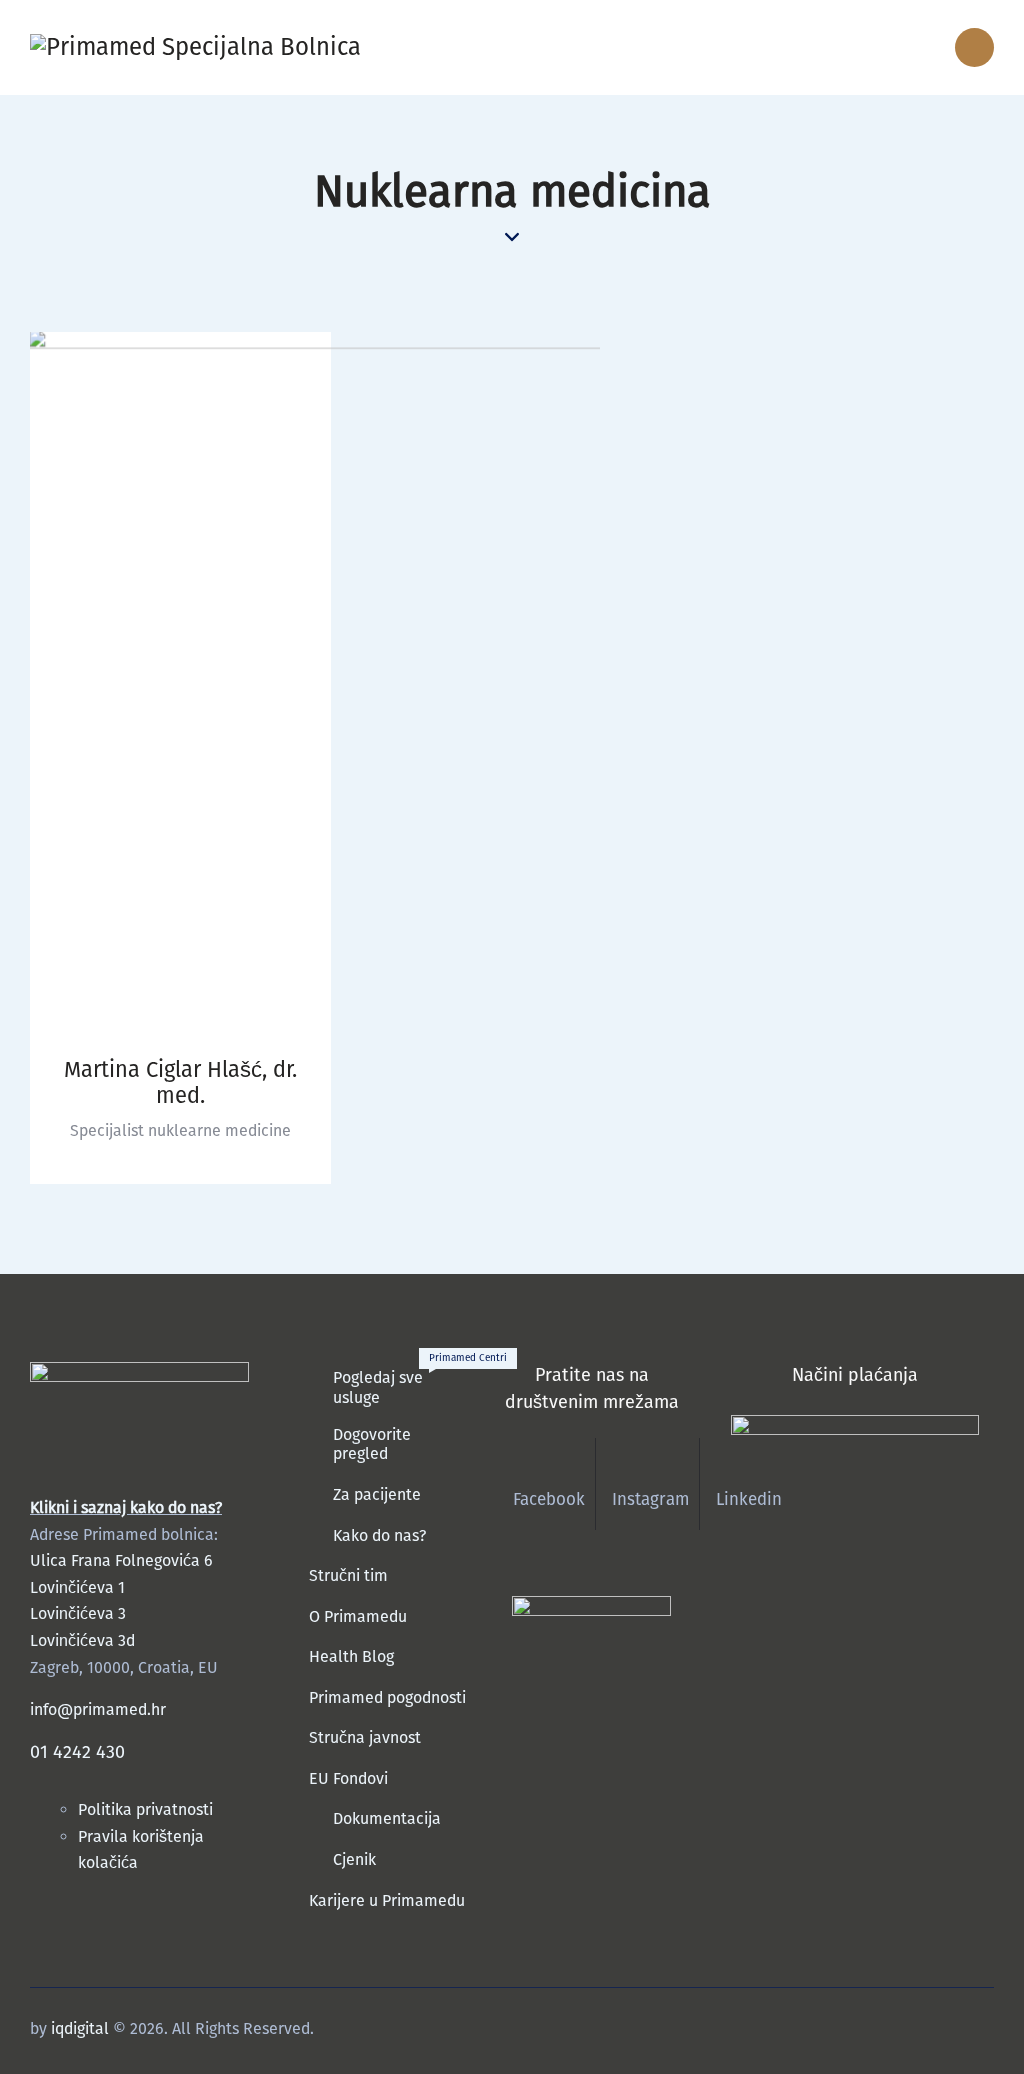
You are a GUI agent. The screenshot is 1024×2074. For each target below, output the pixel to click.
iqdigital (80, 2028)
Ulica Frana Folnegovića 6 (121, 1560)
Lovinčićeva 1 (77, 1587)
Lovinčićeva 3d (82, 1640)
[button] (878, 47)
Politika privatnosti (147, 1809)
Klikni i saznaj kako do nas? (126, 1507)
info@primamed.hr (98, 1709)
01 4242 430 (77, 1752)
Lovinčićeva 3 (78, 1613)
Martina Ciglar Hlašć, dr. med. (180, 1083)
